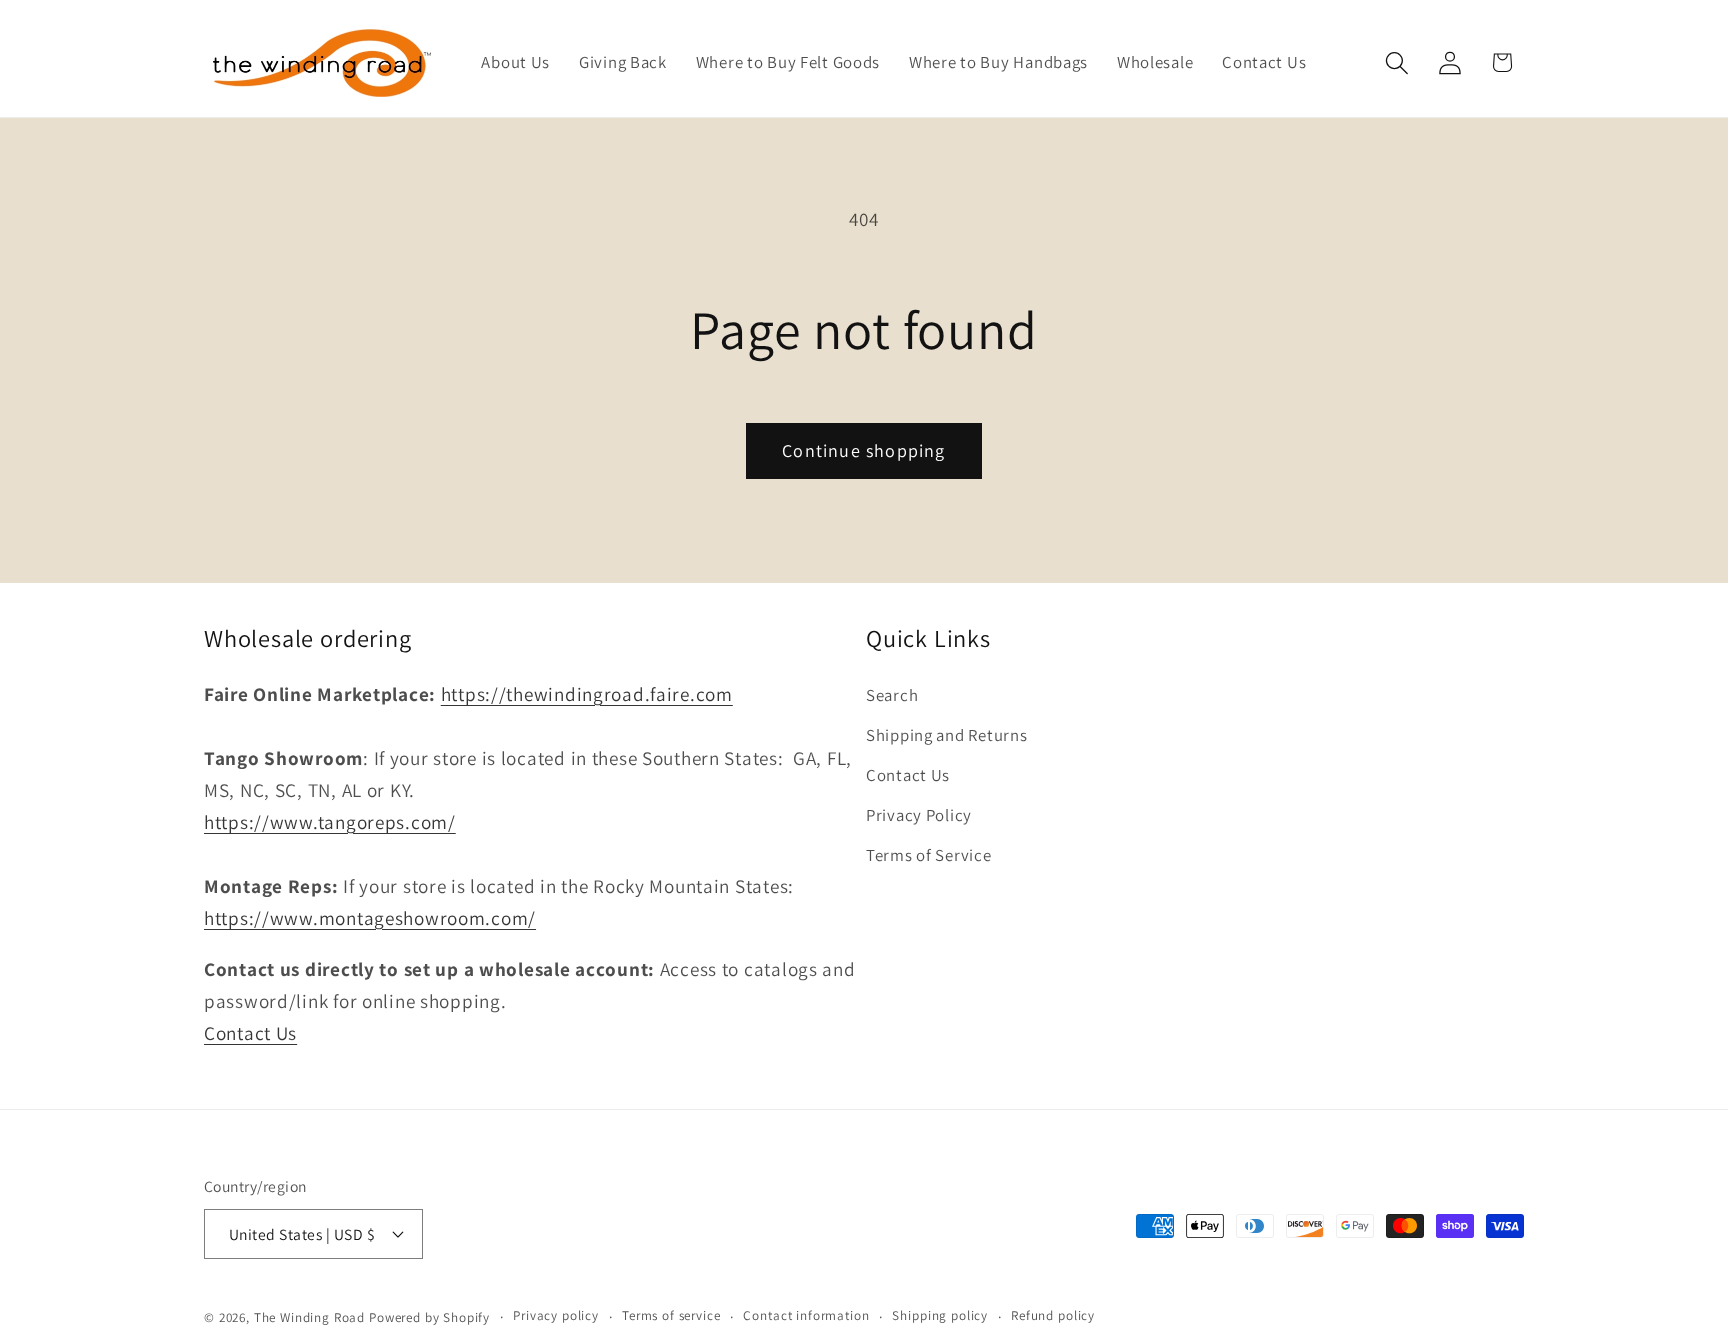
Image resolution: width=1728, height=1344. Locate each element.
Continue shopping (863, 450)
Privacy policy (556, 1315)
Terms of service (671, 1315)
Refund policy (1053, 1315)
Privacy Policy (919, 815)
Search (892, 695)
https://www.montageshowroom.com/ (370, 918)
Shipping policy (940, 1315)
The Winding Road (309, 1317)
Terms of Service (929, 855)
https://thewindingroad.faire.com (587, 694)
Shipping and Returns (946, 735)
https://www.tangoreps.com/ (330, 822)
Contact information (806, 1315)
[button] (1396, 62)
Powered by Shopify (429, 1317)
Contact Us (250, 1033)
